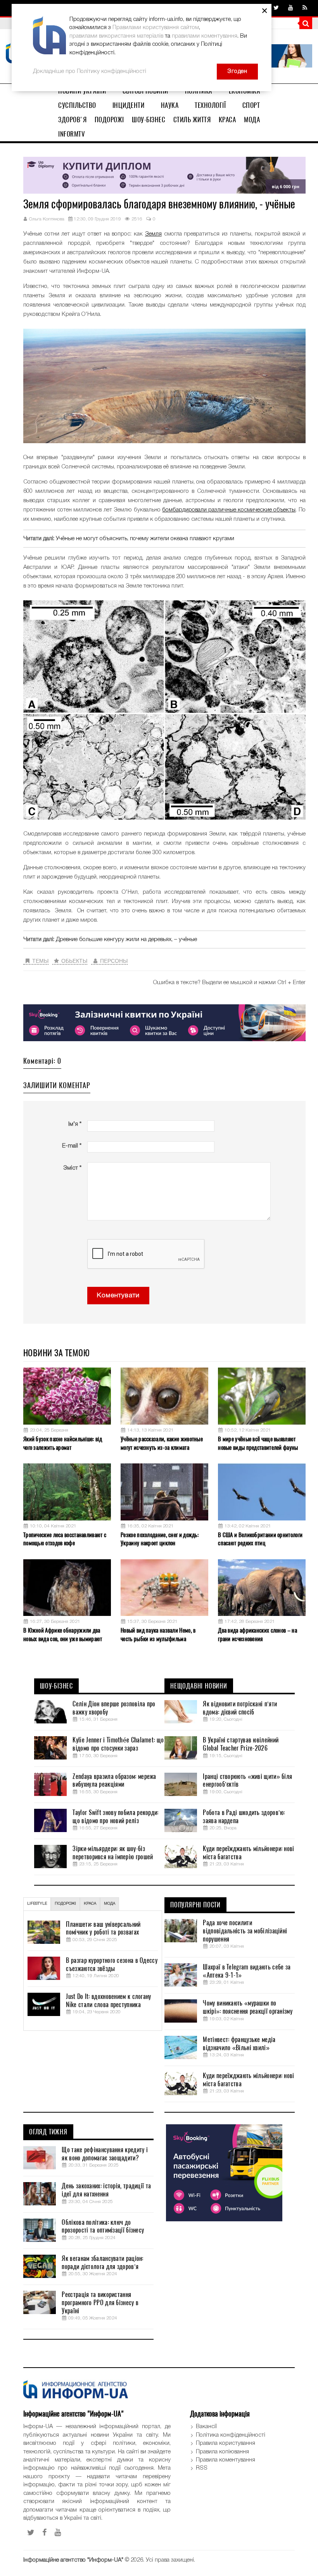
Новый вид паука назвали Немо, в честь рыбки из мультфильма (158, 1634)
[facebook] (45, 2533)
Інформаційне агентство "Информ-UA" (73, 2560)
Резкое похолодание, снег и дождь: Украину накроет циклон (160, 1539)
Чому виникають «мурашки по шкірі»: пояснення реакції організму (248, 2007)
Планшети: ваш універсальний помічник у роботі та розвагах (103, 1929)
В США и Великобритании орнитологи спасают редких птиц (260, 1539)
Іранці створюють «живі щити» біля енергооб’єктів (247, 1781)
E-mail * (72, 1146)
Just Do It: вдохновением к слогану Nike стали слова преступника (108, 2001)
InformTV (72, 134)
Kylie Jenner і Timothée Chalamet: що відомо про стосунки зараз (118, 1744)
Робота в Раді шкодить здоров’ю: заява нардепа (244, 1817)
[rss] (305, 8)
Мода (252, 120)
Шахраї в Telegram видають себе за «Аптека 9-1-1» (247, 1971)
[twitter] (276, 8)
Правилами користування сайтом (156, 28)
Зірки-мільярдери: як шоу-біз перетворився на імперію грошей (113, 1853)
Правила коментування (226, 2460)
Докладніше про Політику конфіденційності (90, 71)
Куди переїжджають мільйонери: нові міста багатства (248, 1853)
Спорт (251, 105)
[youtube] (291, 8)
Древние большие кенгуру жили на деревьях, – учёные (126, 940)
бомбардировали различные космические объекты (229, 510)
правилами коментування (205, 36)
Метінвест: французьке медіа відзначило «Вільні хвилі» (239, 2044)
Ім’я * (75, 1124)
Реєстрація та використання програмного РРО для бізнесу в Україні (100, 2303)
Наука (170, 105)
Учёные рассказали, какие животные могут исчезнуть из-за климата (162, 1443)
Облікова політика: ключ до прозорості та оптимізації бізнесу (103, 2227)
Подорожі (109, 120)
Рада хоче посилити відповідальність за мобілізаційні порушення (245, 1931)
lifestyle (37, 1904)
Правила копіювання (222, 2452)
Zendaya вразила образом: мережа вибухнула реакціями (114, 1781)
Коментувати (118, 1296)
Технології (210, 105)
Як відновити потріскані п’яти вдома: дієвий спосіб (240, 1708)
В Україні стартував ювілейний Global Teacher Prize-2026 (241, 1744)
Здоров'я (72, 120)
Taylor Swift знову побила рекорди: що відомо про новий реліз (115, 1817)
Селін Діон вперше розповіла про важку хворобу (114, 1708)
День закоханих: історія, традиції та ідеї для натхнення (106, 2190)
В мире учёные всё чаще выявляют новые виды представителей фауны (258, 1443)
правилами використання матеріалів (116, 36)
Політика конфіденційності (231, 2435)
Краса (227, 120)
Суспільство (77, 105)
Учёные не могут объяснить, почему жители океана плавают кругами (145, 539)
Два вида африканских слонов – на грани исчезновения (258, 1634)
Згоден (237, 71)
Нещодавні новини (199, 1686)
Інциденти (129, 105)
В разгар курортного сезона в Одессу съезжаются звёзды (112, 1965)
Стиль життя (192, 120)
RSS (202, 2468)
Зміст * (72, 1168)
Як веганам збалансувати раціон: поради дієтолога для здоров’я (102, 2263)
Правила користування (226, 2443)
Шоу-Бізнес (149, 120)
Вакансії (206, 2427)
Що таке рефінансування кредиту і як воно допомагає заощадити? (105, 2154)
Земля (153, 234)
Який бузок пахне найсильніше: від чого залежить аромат (63, 1443)
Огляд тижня (48, 2132)
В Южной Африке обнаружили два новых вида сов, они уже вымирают (63, 1634)
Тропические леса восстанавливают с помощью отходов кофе (65, 1539)
